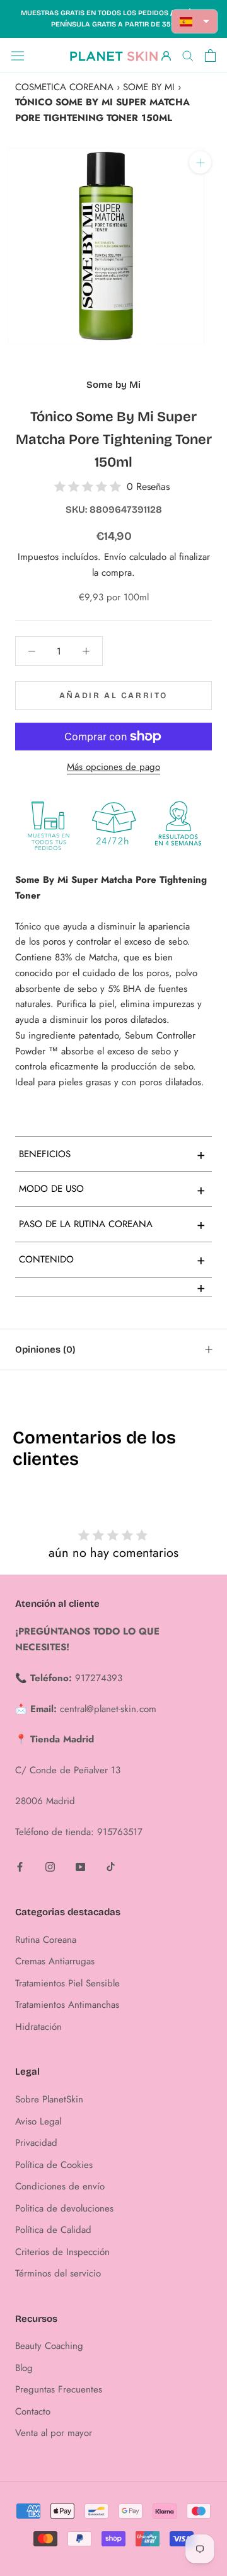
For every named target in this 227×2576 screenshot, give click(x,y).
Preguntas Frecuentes (59, 2389)
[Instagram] (50, 1866)
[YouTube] (80, 1866)
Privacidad (36, 2143)
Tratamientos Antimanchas (67, 2005)
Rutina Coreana (46, 1940)
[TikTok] (111, 1866)
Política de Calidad (53, 2230)
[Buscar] (188, 55)
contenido (112, 1259)
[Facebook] (20, 1866)
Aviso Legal (38, 2121)
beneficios (112, 1154)
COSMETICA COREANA (64, 87)
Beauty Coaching (49, 2346)
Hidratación (38, 2027)
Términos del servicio (58, 2273)
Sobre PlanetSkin (49, 2099)
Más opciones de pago (113, 767)
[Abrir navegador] (18, 55)
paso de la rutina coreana (112, 1224)
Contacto (33, 2411)
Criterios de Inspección (62, 2252)
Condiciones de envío (60, 2186)
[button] (195, 21)
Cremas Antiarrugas (55, 1961)
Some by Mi (113, 385)
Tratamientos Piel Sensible (67, 1983)
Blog (24, 2368)
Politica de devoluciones (64, 2208)
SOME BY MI (149, 87)
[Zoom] (200, 162)
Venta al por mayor (54, 2433)
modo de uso (112, 1189)
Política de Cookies (54, 2165)
